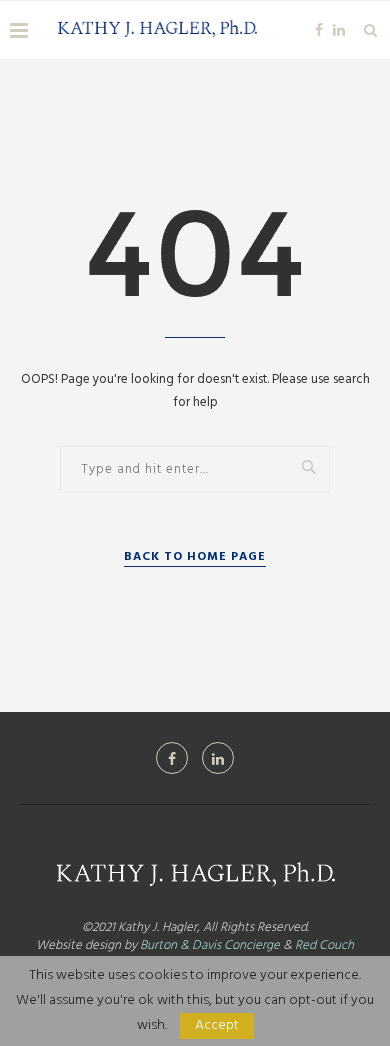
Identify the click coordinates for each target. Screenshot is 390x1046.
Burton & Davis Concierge (210, 945)
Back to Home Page (195, 557)
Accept (217, 1025)
